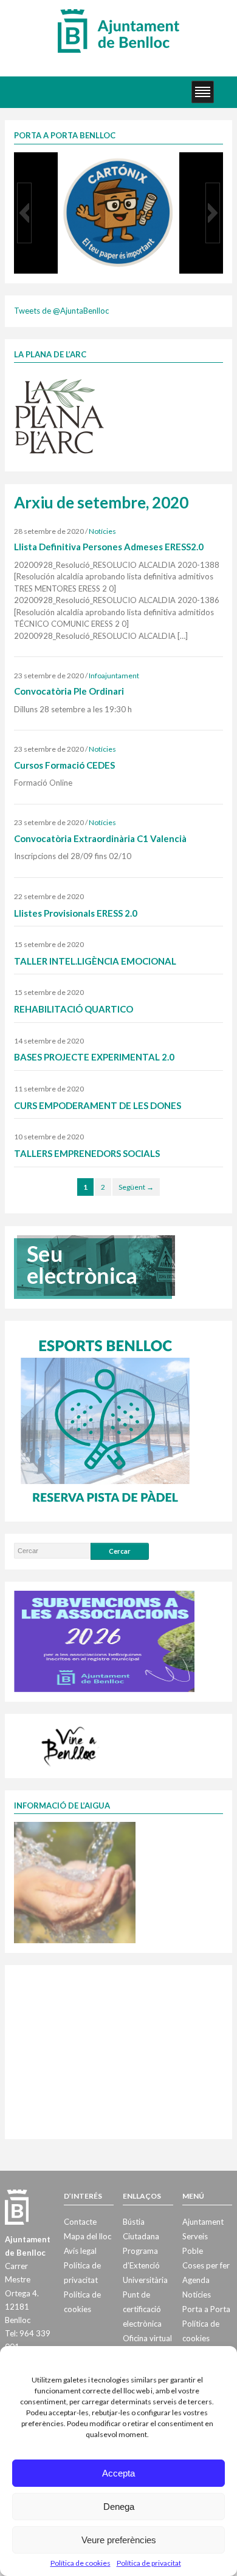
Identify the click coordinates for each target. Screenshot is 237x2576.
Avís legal (80, 2251)
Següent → (136, 1187)
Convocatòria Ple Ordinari (69, 691)
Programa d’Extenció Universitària (145, 2265)
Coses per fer (206, 2265)
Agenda (196, 2280)
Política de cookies (81, 2563)
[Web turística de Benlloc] (71, 1744)
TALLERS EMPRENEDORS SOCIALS (87, 1153)
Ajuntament (203, 2222)
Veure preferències (119, 2540)
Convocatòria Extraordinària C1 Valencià (100, 838)
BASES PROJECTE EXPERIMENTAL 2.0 (94, 1057)
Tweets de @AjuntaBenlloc (61, 311)
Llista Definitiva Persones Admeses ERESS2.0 (109, 547)
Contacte (80, 2222)
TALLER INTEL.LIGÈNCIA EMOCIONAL (95, 961)
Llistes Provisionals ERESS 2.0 (76, 913)
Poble (193, 2251)
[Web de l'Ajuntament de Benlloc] (118, 30)
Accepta (118, 2473)
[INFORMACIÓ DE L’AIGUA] (75, 1882)
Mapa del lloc (88, 2236)
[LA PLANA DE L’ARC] (60, 416)
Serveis (195, 2236)
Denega (119, 2507)
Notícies (102, 531)
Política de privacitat (149, 2563)
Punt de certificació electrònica (142, 2309)
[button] (24, 213)
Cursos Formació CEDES (64, 765)
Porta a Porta (206, 2309)
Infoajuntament (114, 676)
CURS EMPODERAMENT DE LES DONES (98, 1105)
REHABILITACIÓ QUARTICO (74, 1009)
